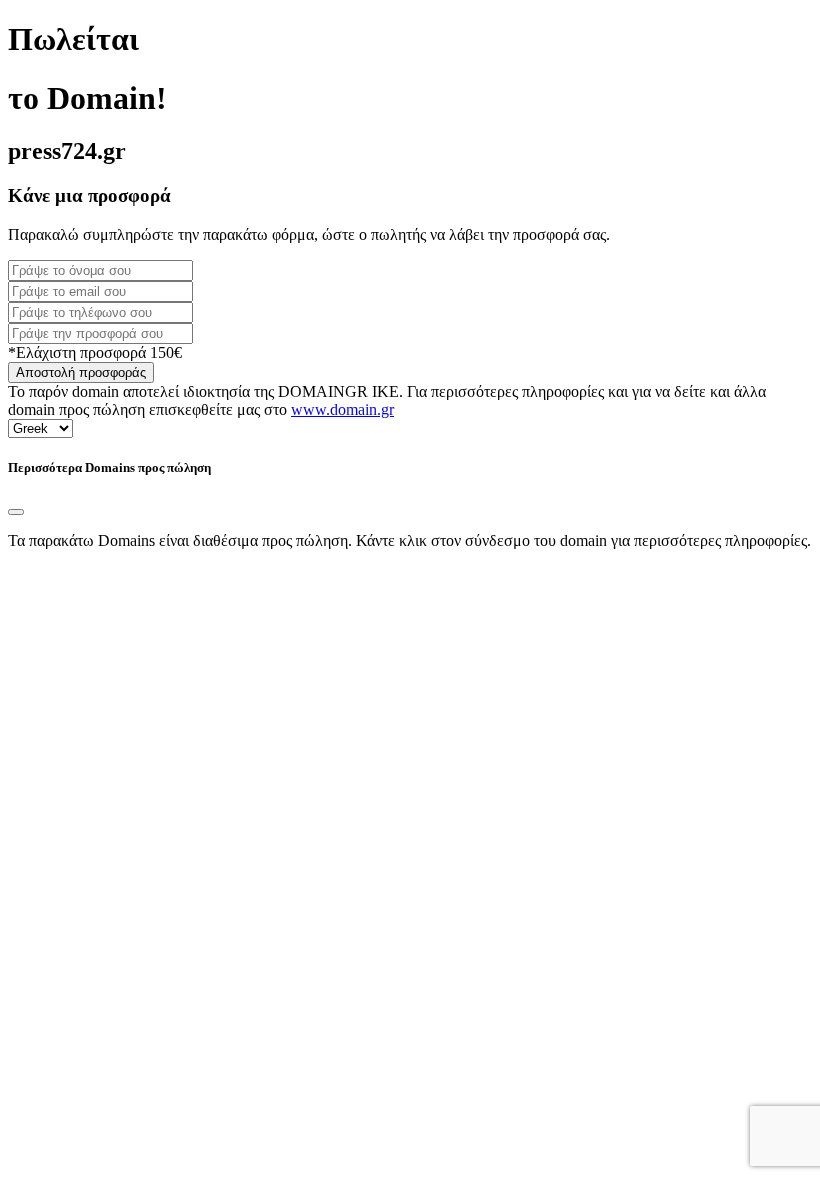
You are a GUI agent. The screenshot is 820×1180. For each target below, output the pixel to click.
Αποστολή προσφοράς (81, 372)
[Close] (16, 512)
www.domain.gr (342, 409)
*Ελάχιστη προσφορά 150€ (95, 352)
